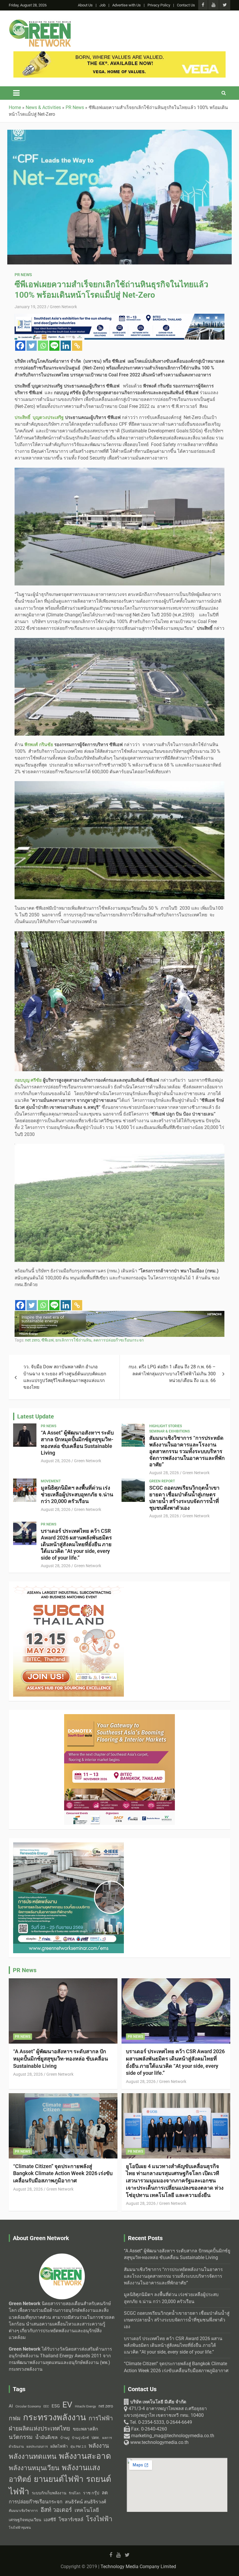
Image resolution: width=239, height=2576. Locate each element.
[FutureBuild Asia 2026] (68, 1846)
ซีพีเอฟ (48, 1340)
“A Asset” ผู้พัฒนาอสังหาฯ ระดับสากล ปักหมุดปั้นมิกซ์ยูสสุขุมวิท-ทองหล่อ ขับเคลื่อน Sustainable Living (77, 1443)
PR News (23, 275)
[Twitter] (32, 346)
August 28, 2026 (56, 1461)
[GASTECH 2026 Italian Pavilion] (119, 1314)
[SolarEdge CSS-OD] (119, 317)
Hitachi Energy (85, 2406)
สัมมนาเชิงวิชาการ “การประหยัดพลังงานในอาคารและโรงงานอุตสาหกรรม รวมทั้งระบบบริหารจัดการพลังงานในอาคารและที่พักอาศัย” (187, 1451)
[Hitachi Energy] (119, 55)
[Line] (54, 346)
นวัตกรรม (21, 2437)
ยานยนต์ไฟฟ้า (59, 2479)
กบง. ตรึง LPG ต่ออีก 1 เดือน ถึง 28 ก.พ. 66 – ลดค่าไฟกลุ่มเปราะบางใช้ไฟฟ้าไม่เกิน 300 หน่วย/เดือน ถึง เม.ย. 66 (172, 1374)
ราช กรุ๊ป (91, 2493)
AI (11, 2406)
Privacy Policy (159, 5)
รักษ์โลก (75, 2493)
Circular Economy (28, 2406)
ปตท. (96, 2438)
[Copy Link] (77, 346)
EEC (46, 2406)
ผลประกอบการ (37, 2447)
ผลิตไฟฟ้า (59, 2446)
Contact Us (186, 5)
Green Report (162, 1481)
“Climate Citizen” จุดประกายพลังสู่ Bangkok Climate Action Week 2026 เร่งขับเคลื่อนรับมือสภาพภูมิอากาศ (63, 2173)
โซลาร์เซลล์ (71, 2520)
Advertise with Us (126, 5)
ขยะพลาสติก (86, 2429)
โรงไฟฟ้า (99, 2519)
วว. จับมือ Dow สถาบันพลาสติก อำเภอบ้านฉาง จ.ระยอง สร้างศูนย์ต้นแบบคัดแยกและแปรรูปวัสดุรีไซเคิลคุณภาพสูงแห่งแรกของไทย (65, 1377)
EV (67, 2405)
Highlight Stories (166, 1426)
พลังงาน (99, 2446)
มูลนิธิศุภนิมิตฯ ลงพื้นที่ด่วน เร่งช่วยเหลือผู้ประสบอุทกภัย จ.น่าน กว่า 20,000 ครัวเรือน (77, 1494)
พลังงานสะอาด (85, 2456)
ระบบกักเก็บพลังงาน (49, 2493)
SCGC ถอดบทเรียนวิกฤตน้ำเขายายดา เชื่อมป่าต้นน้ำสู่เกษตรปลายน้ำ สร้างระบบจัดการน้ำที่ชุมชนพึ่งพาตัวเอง (184, 1498)
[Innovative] (68, 1589)
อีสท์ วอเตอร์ (56, 2510)
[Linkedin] (66, 346)
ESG (56, 2406)
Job (102, 5)
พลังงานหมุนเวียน (34, 2468)
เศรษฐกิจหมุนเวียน (25, 2520)
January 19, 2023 (30, 307)
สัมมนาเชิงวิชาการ (23, 2511)
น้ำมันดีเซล (46, 2437)
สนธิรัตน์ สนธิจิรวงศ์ (86, 2502)
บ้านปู (65, 2438)
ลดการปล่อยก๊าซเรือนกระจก (118, 1340)
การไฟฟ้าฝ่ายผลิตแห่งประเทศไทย (61, 2423)
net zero (32, 1340)
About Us (85, 5)
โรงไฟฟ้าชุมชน (20, 2528)
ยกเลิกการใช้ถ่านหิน (73, 1340)
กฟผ (15, 2418)
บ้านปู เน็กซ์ (80, 2438)
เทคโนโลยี (87, 2510)
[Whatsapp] (43, 346)
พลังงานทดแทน (32, 2456)
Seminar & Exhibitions (169, 1431)
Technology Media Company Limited (138, 2567)
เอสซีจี (50, 2520)
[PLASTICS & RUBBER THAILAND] (119, 1717)
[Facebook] (20, 346)
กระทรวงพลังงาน (55, 2417)
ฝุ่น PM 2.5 (78, 2447)
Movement (51, 1481)
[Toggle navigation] (16, 93)
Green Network (63, 307)
